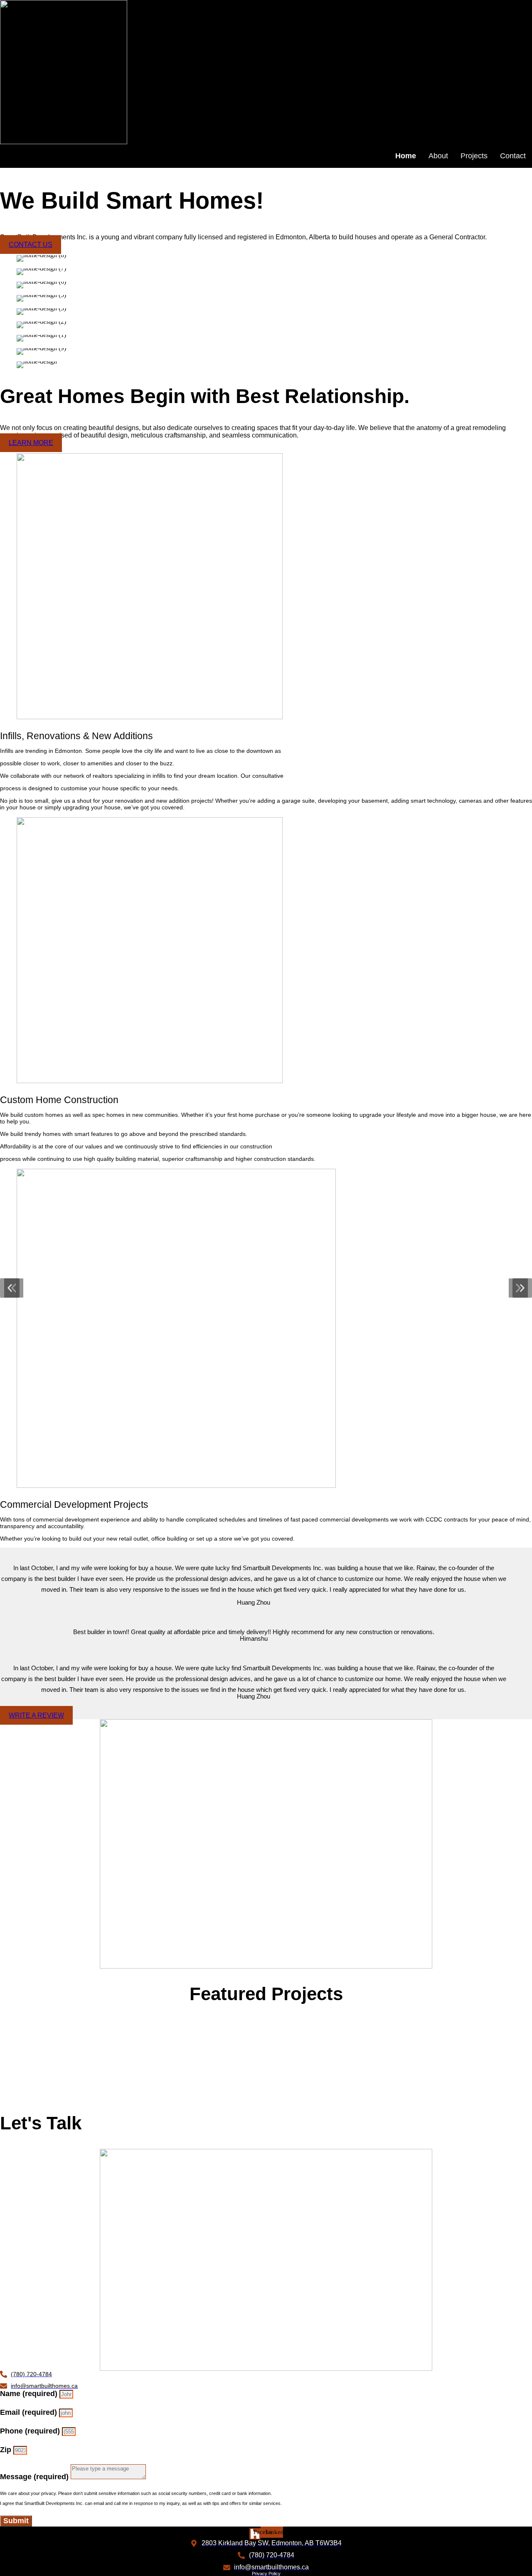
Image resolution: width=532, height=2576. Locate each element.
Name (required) (30, 2394)
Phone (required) (31, 2431)
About (438, 156)
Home (406, 156)
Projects (474, 156)
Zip (7, 2450)
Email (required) (30, 2412)
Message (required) (35, 2477)
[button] (10, 1288)
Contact (513, 156)
